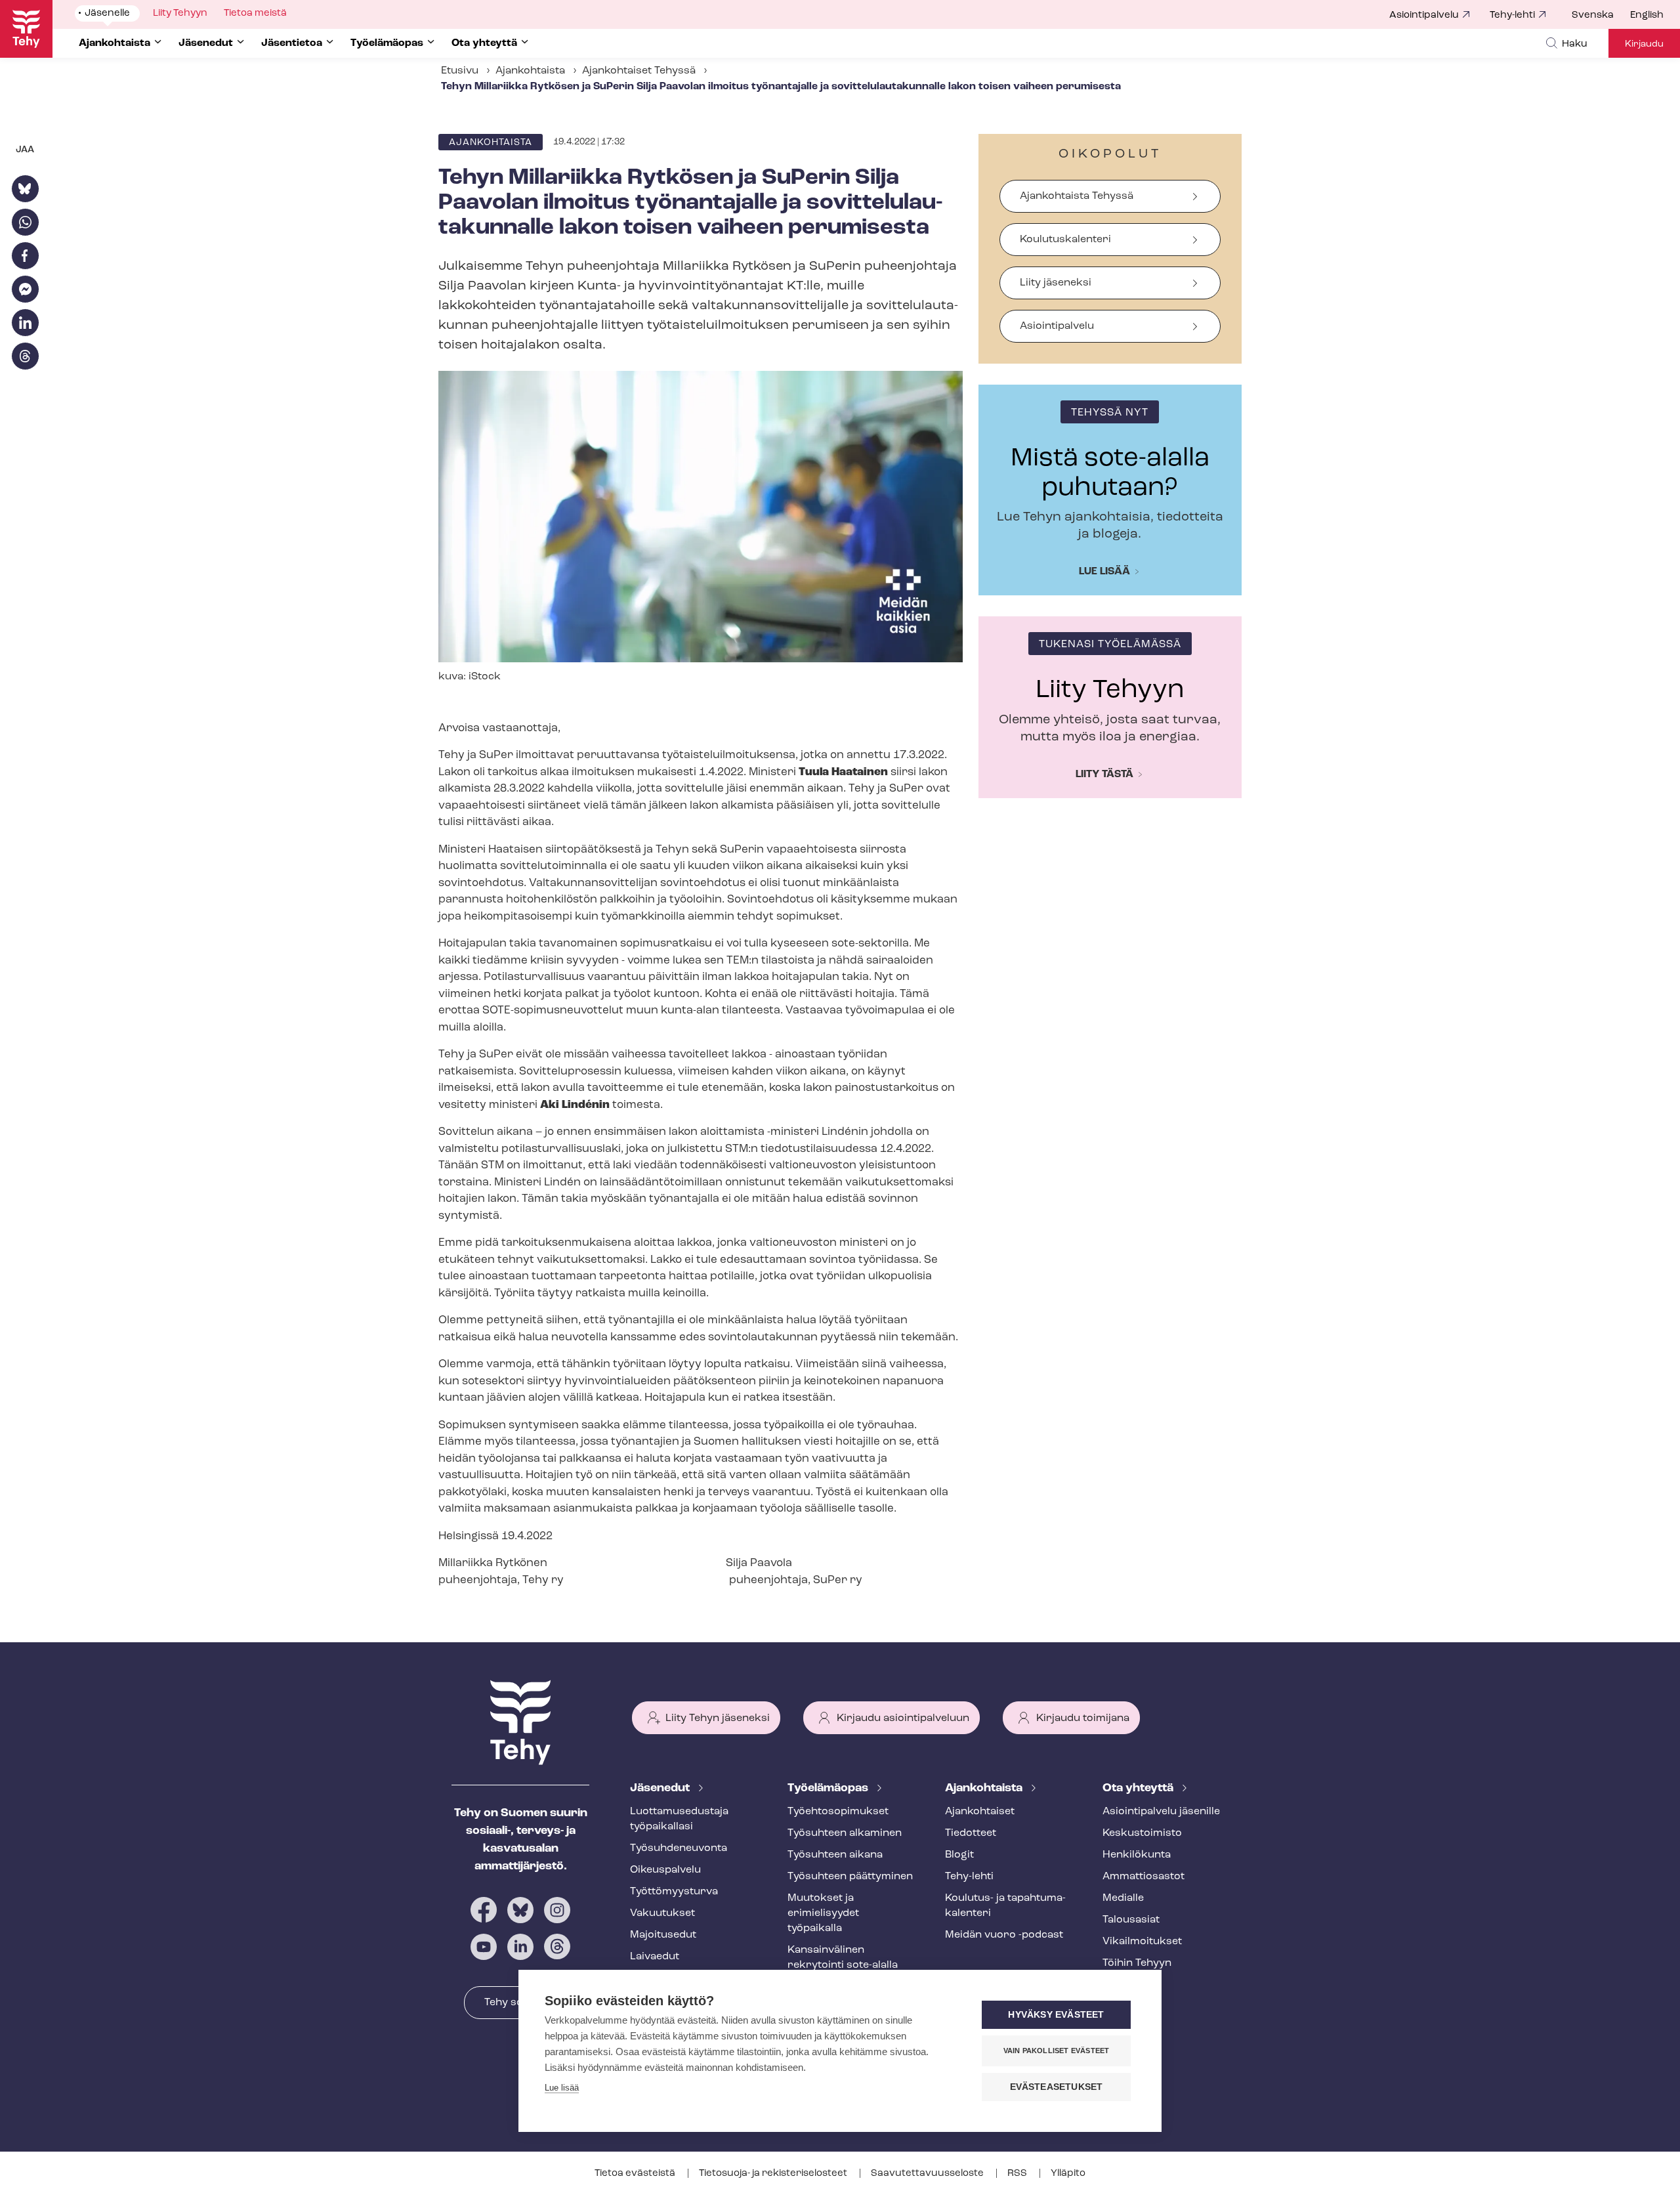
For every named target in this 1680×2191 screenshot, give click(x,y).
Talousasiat (1131, 1920)
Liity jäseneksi (1056, 283)
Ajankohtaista (530, 71)
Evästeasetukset (1057, 2087)
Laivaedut (655, 1957)
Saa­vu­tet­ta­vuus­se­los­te (928, 2174)
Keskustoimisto (1142, 1833)
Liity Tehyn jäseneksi (718, 1718)
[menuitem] (1601, 16)
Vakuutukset (662, 1913)
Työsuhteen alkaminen (845, 1833)
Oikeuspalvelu (665, 1870)
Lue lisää (1104, 572)
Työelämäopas (829, 1789)
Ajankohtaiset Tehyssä (639, 71)
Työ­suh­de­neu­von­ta (679, 1848)
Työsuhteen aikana (835, 1855)
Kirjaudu (1644, 44)
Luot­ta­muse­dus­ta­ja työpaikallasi (679, 1819)
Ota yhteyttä (1139, 1789)
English (1647, 15)
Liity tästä (1104, 775)
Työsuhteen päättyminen (850, 1877)
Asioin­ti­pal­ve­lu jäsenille (1161, 1812)
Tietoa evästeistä (636, 2174)
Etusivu (460, 71)
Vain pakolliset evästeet (1057, 2051)
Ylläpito (1068, 2174)
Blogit (959, 1855)
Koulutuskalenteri (1065, 240)
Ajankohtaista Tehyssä (1077, 196)
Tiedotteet (971, 1833)
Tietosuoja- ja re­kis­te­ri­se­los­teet (774, 2174)
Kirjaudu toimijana (1083, 1718)
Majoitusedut (663, 1935)
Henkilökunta (1137, 1855)
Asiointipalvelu (1424, 15)
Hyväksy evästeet (1056, 2015)
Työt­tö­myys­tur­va (674, 1892)
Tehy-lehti (1512, 15)
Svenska (1593, 15)
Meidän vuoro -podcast (1004, 1935)
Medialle (1123, 1898)
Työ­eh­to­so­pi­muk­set (838, 1812)
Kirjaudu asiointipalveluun (903, 1718)
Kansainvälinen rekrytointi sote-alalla (843, 1958)
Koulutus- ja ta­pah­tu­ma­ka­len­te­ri (1005, 1906)
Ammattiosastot (1144, 1877)
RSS (1018, 2174)
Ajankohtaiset (980, 1812)
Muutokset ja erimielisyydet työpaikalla (823, 1913)
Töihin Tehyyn (1137, 1963)
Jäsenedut (661, 1789)
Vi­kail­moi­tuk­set (1142, 1942)
